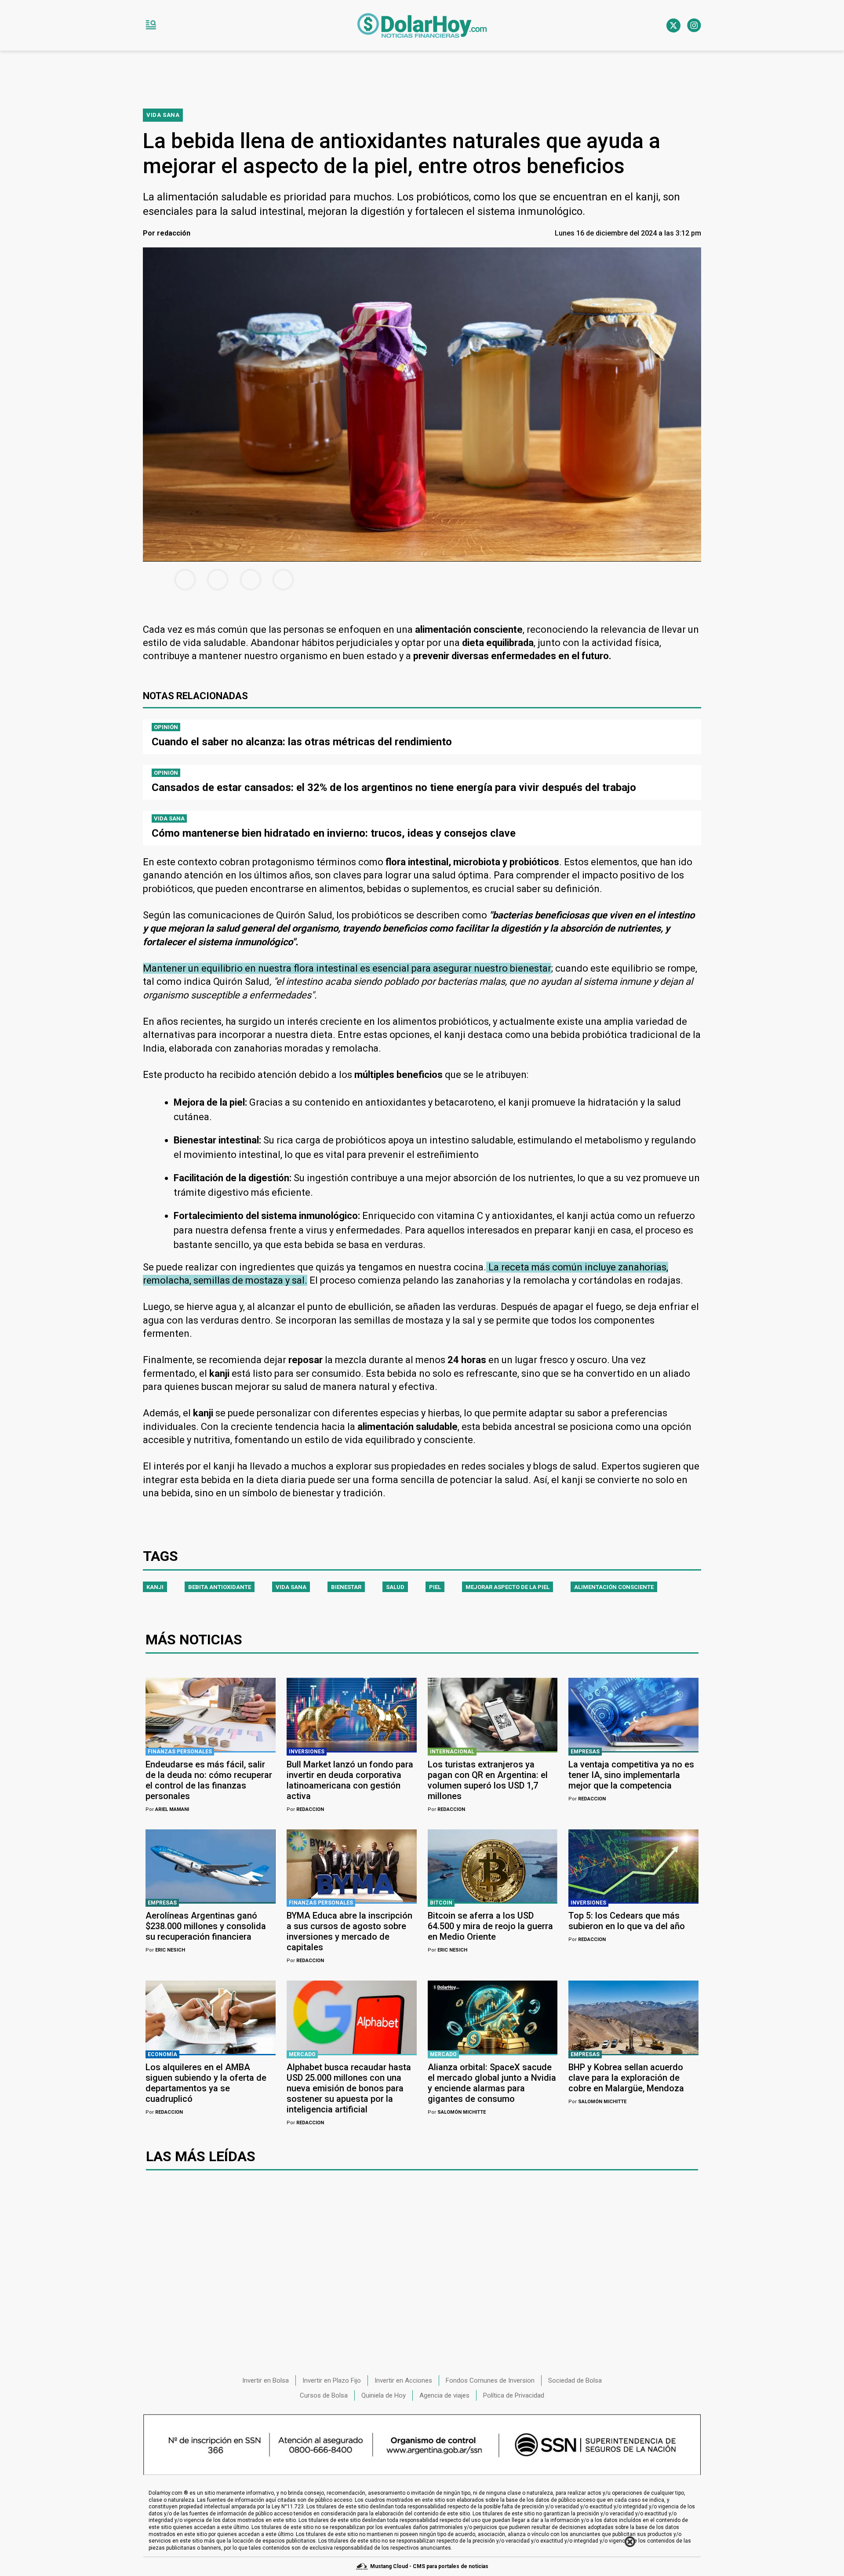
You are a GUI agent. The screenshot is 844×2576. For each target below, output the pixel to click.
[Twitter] (673, 25)
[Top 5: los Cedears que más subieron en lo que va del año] (633, 1866)
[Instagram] (694, 25)
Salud (395, 1587)
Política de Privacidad (514, 2395)
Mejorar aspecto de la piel (507, 1587)
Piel (435, 1587)
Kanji (155, 1587)
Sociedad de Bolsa (575, 2380)
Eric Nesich (165, 1950)
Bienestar (346, 1587)
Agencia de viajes (444, 2395)
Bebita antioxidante (220, 1587)
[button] (151, 25)
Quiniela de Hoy (384, 2395)
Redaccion (305, 1809)
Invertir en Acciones (403, 2380)
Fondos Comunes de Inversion (490, 2380)
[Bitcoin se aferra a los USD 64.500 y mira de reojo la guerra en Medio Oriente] (493, 1866)
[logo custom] (422, 25)
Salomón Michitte (457, 2112)
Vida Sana (291, 1587)
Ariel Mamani (167, 1809)
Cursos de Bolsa (324, 2395)
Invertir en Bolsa (266, 2380)
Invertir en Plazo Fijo (332, 2380)
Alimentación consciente (614, 1587)
